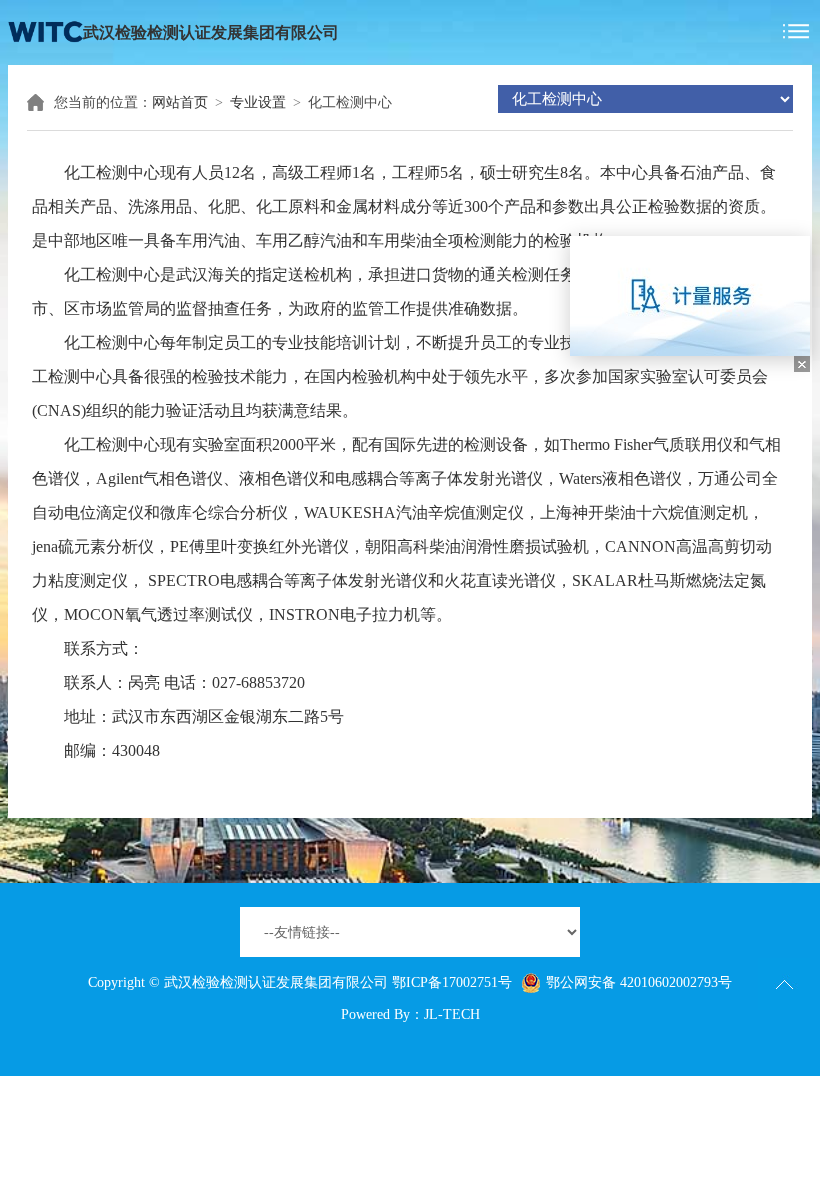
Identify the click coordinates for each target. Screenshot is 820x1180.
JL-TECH (452, 1014)
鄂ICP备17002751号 (452, 982)
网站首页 (180, 102)
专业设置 (258, 102)
